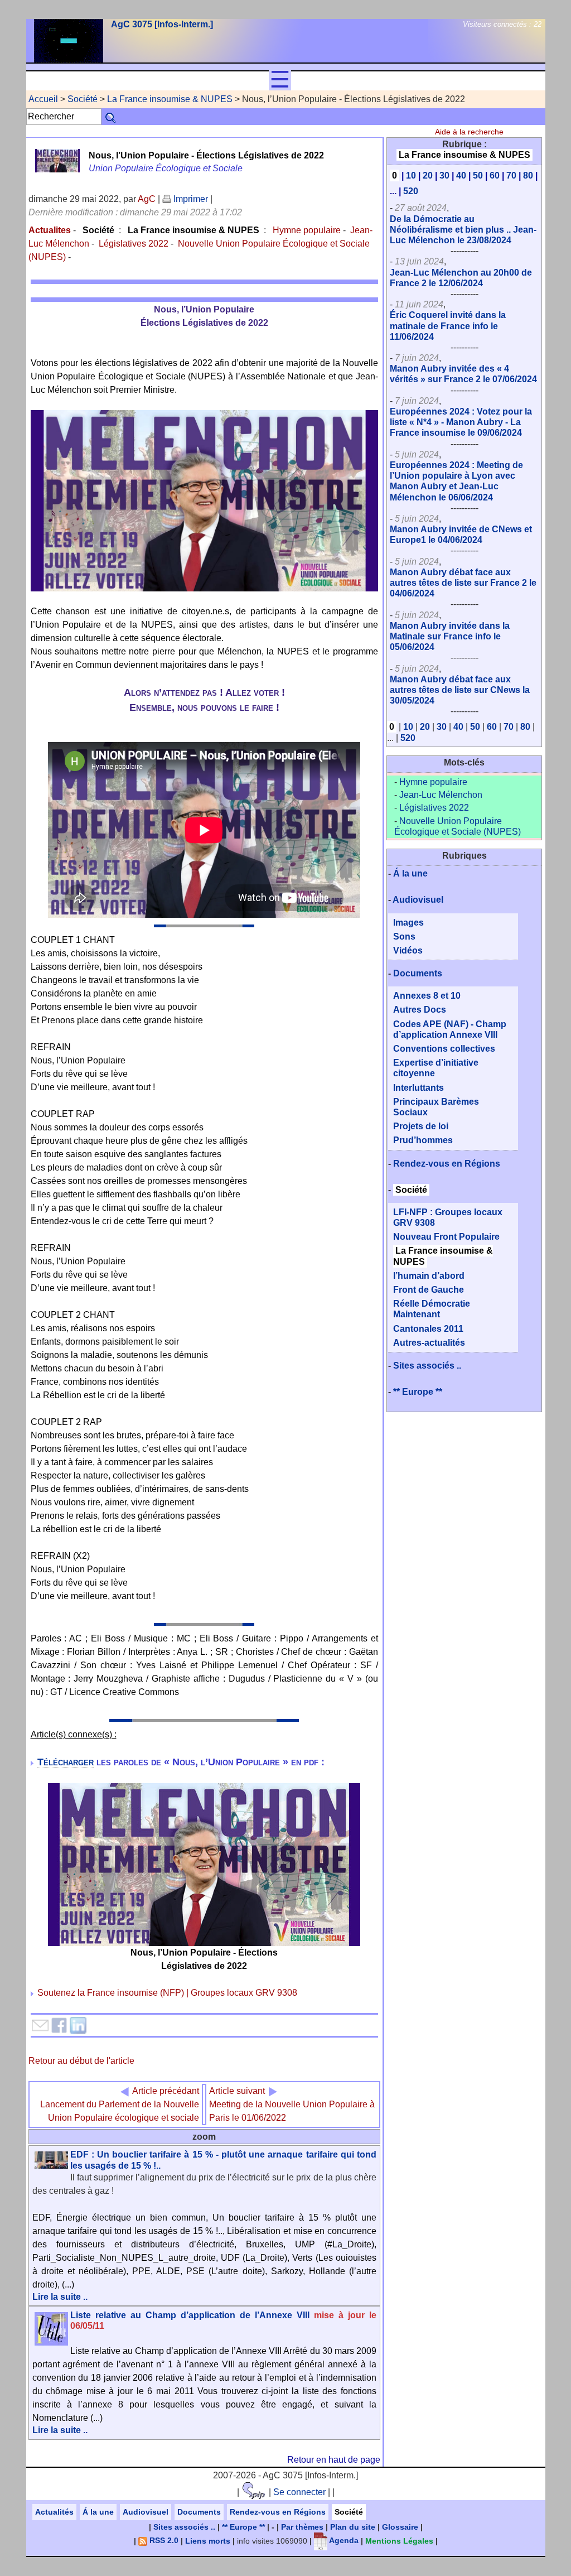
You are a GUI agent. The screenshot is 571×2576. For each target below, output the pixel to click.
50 (478, 175)
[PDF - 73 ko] (204, 1864)
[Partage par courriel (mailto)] (40, 2024)
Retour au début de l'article (81, 2061)
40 (461, 175)
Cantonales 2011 (428, 1329)
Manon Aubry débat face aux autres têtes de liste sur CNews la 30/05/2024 (460, 690)
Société (83, 99)
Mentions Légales (399, 2540)
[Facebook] (59, 2024)
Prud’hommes (423, 1140)
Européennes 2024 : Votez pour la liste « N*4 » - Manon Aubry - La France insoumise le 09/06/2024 (461, 422)
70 (511, 175)
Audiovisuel (418, 900)
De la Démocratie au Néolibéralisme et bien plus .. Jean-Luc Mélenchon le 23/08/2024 (463, 230)
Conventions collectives (444, 1049)
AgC (147, 199)
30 (444, 175)
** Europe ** (418, 1392)
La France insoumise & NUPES (170, 99)
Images (408, 923)
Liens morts (208, 2540)
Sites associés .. (427, 1366)
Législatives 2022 (134, 244)
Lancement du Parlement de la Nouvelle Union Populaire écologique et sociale (120, 2104)
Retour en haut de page (334, 2460)
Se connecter (299, 2492)
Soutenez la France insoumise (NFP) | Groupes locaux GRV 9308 (167, 1993)
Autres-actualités (429, 1343)
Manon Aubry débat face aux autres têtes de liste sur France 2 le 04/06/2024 (463, 583)
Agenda (343, 2540)
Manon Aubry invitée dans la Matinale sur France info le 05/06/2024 (450, 636)
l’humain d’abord (429, 1276)
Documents (418, 973)
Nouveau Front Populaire (446, 1237)
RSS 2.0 (163, 2540)
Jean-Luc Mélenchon (441, 795)
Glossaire (400, 2527)
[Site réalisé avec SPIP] (254, 2492)
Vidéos (408, 950)
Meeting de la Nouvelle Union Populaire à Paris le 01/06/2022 (292, 2104)
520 (411, 191)
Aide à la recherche (469, 132)
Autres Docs (420, 1010)
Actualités (54, 2512)
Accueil (43, 99)
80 (528, 175)
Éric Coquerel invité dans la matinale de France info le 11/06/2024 (448, 326)
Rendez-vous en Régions (447, 1164)
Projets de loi (421, 1126)
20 (428, 175)
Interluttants (418, 1088)
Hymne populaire (306, 230)
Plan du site (353, 2527)
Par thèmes (302, 2527)
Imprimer (190, 199)
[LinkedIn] (78, 2024)
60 (495, 175)
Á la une (410, 873)
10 (411, 175)
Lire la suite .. (60, 2297)
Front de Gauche (429, 1290)
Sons (404, 936)
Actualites (50, 230)
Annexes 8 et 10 (427, 996)
